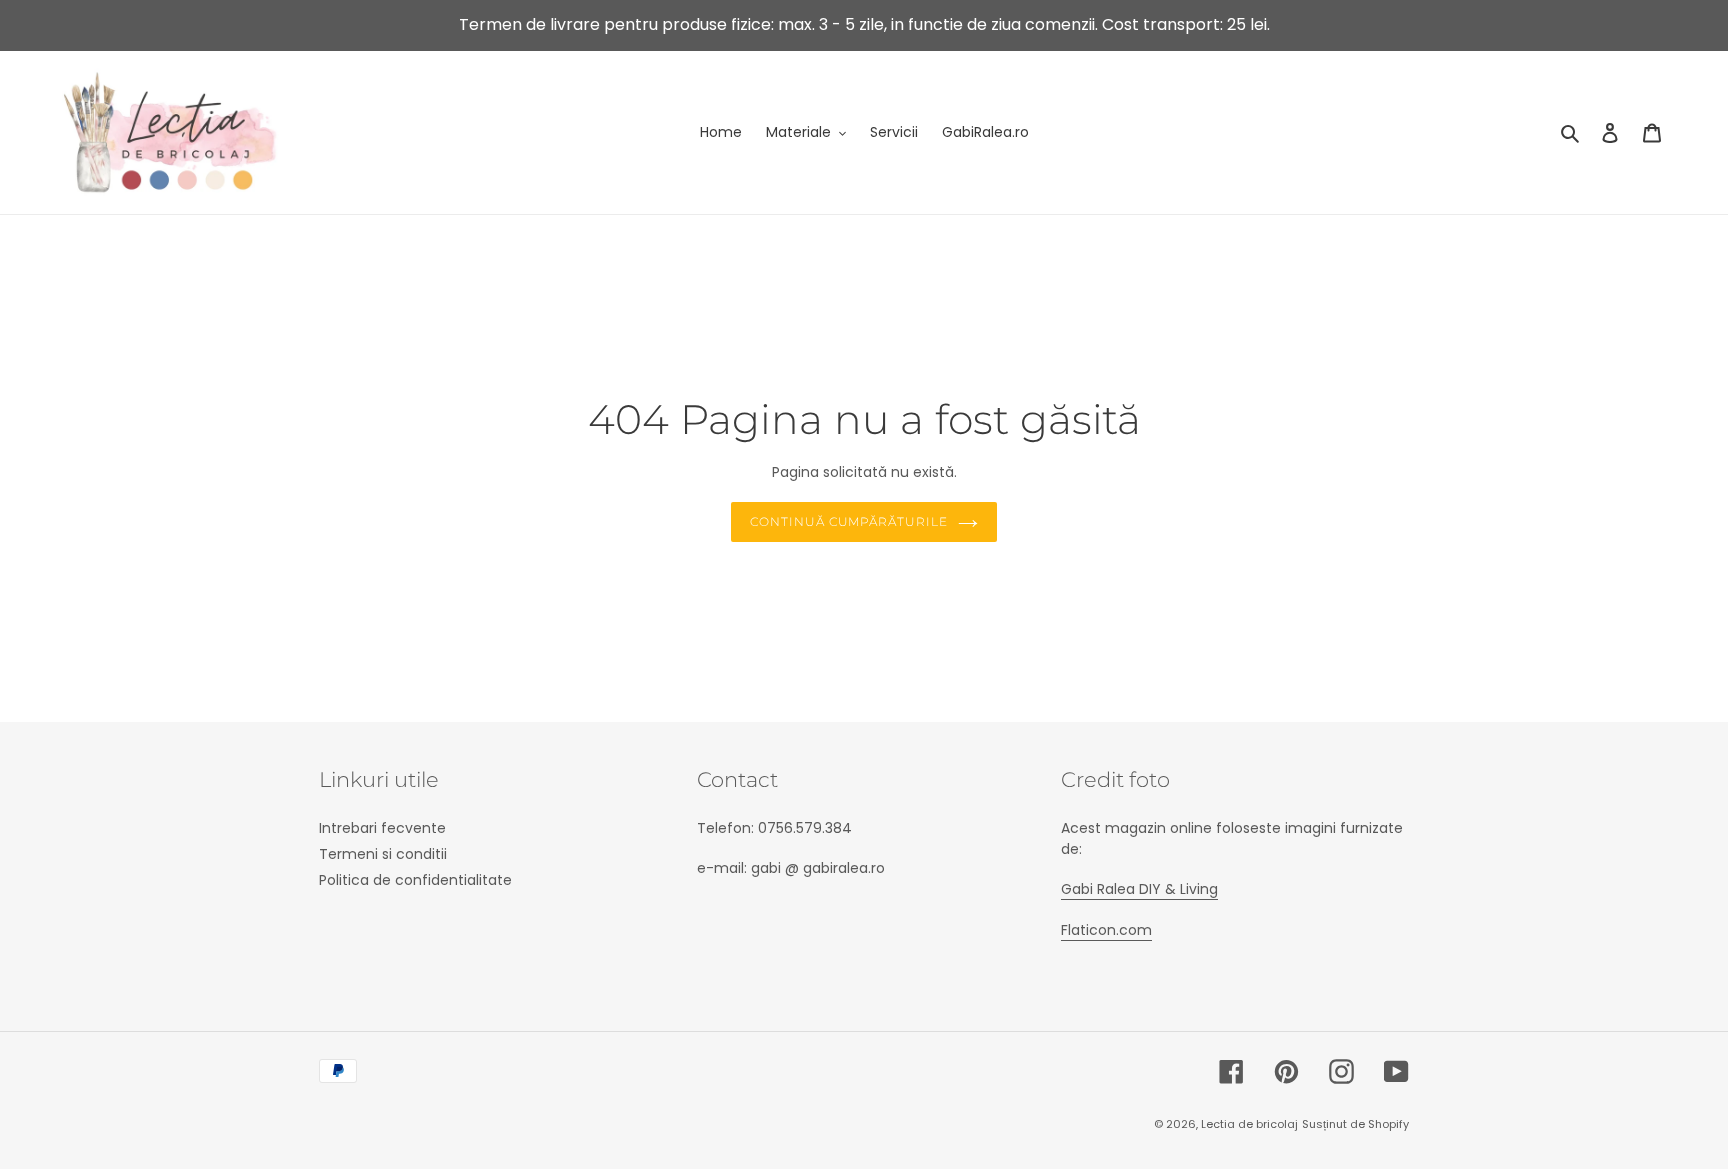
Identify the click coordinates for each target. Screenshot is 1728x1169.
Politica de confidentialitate (415, 880)
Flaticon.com (1106, 930)
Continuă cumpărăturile (849, 521)
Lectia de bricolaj (1249, 1124)
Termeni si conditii (383, 854)
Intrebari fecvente (382, 828)
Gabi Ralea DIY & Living (1139, 889)
